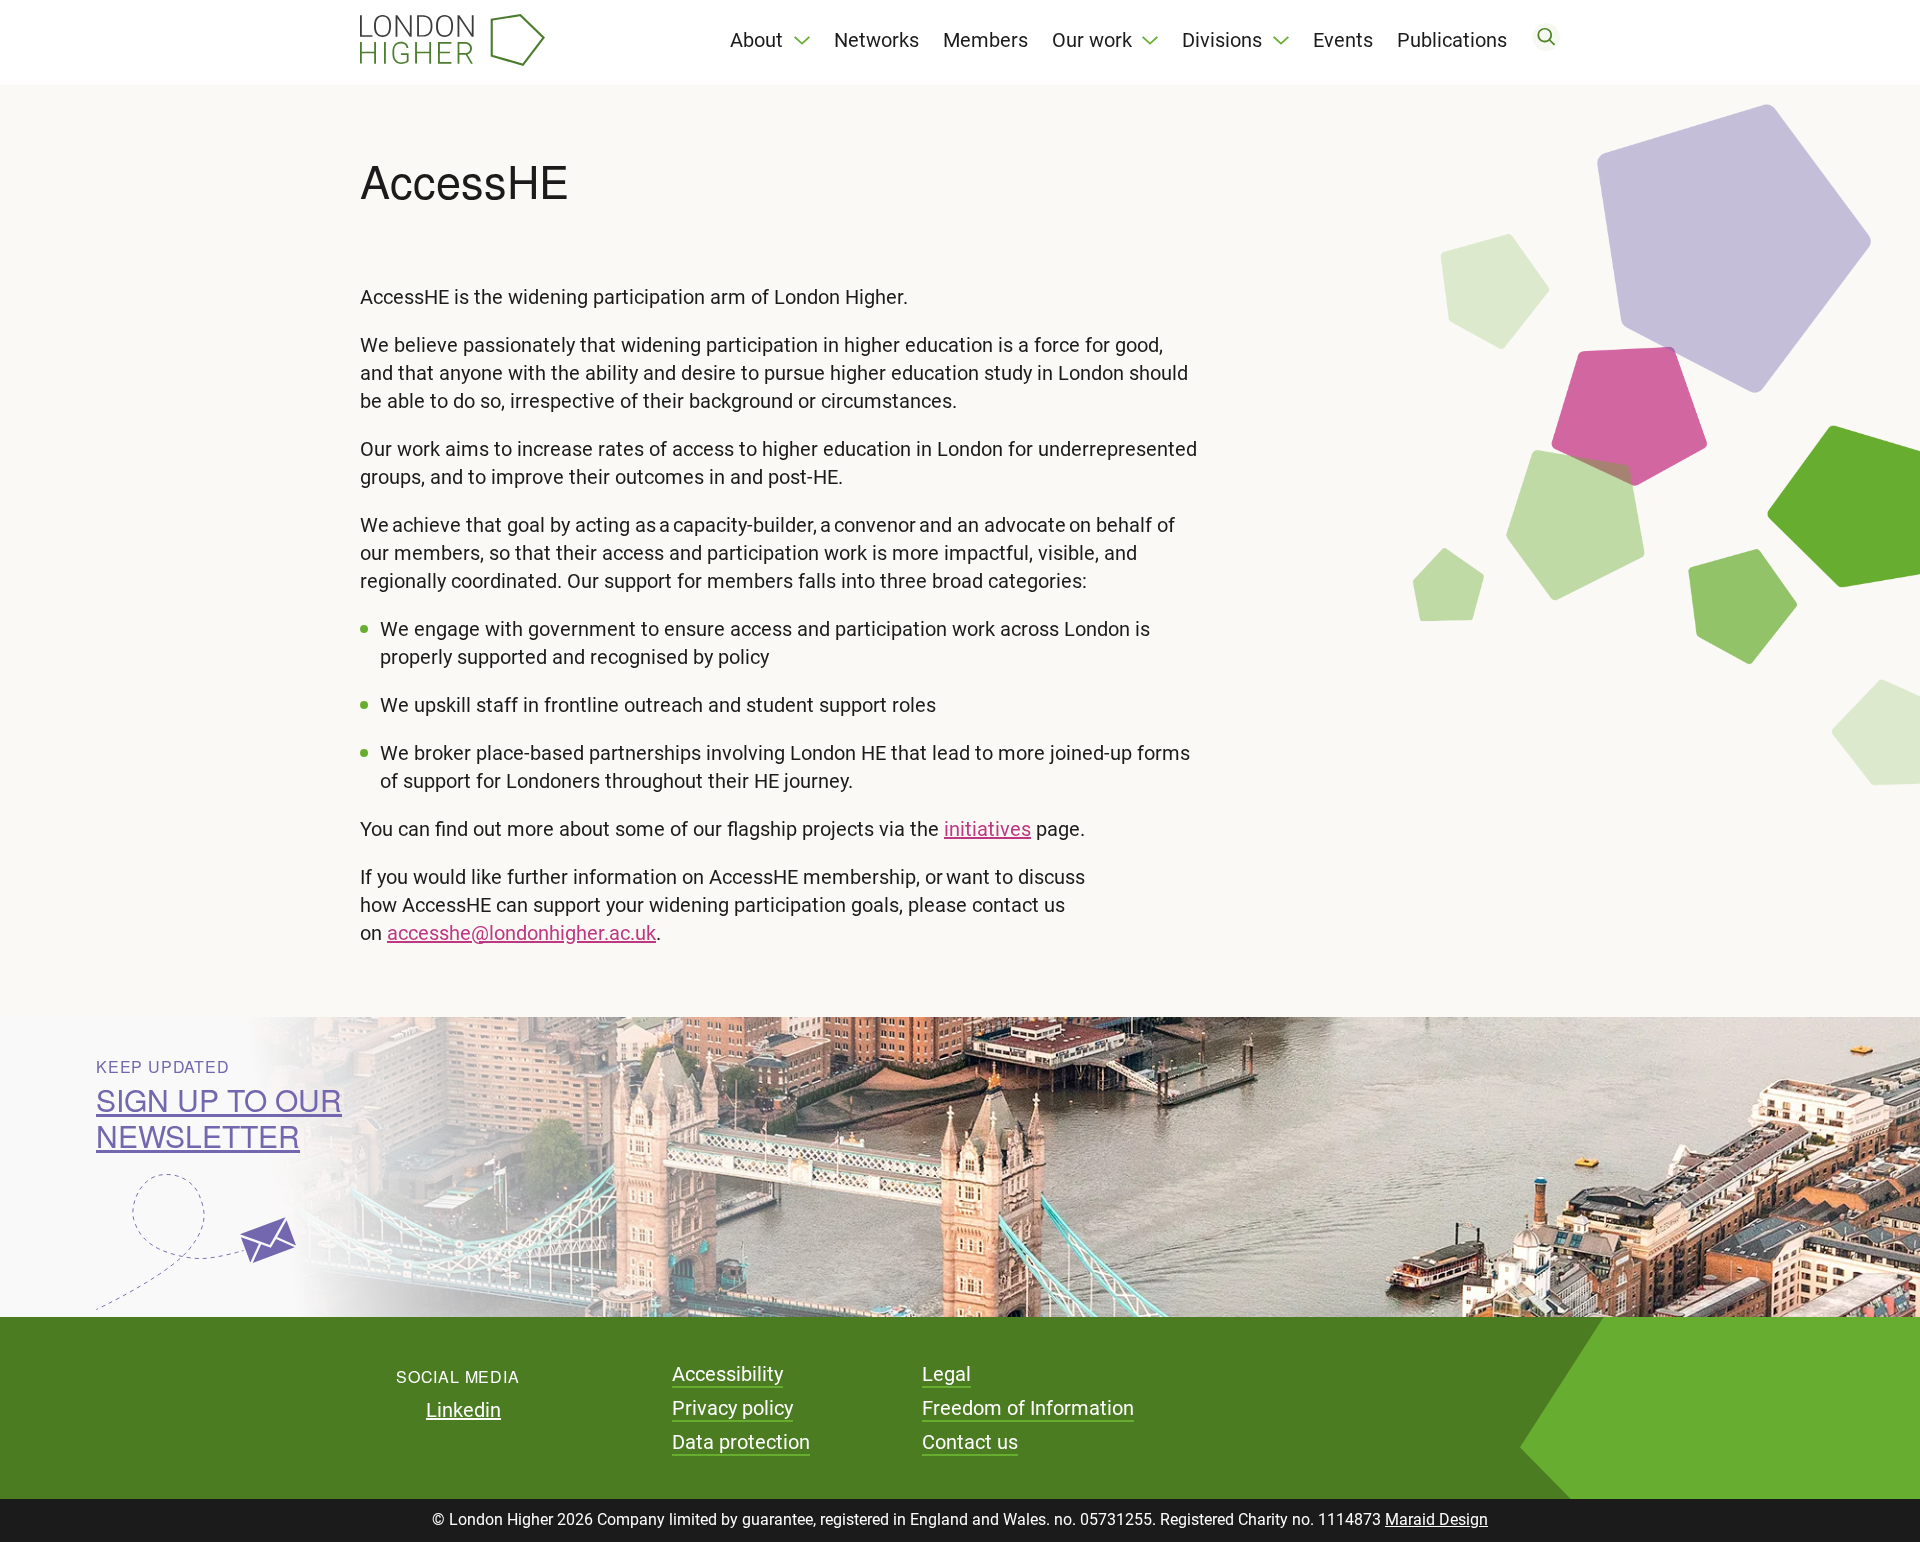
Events (1343, 40)
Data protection (741, 1442)
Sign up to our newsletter (219, 1117)
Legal (946, 1374)
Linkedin (463, 1410)
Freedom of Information (1028, 1408)
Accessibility (727, 1374)
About (756, 40)
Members (985, 40)
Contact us (970, 1442)
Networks (876, 40)
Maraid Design (1436, 1519)
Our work (1092, 40)
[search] (1546, 40)
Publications (1452, 40)
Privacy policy (732, 1408)
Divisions (1222, 40)
